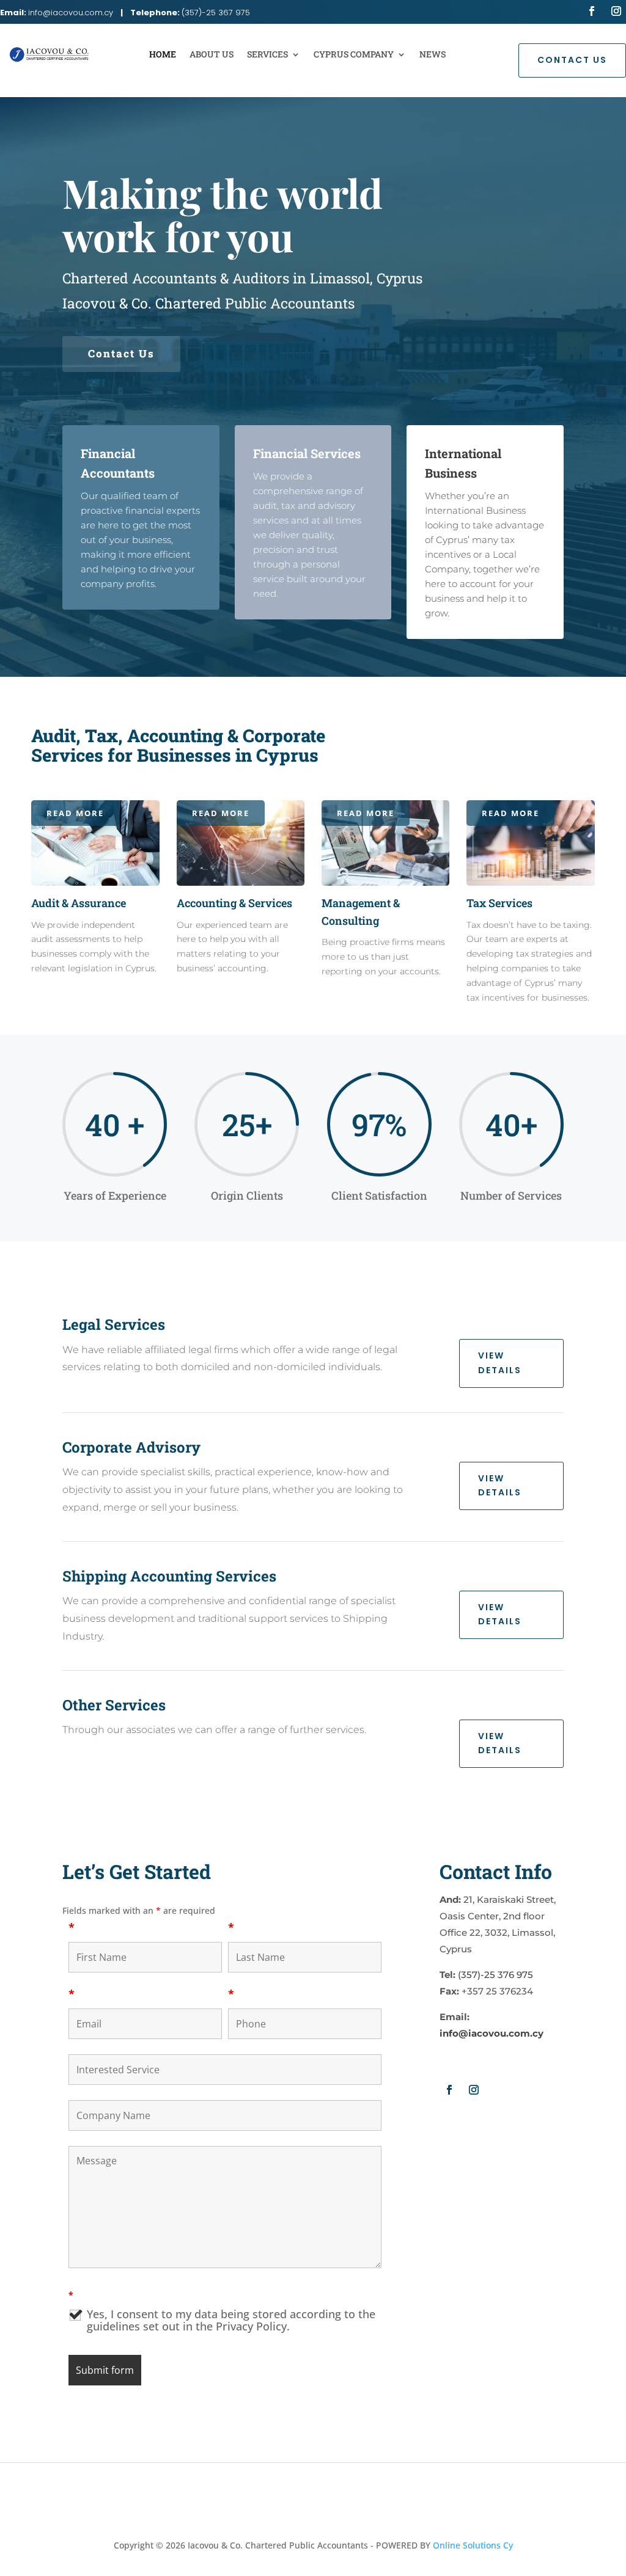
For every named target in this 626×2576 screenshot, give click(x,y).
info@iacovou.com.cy (71, 13)
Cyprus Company (354, 54)
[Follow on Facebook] (592, 11)
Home (163, 54)
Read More (75, 813)
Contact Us (572, 60)
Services (267, 54)
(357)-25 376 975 (495, 1975)
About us (212, 54)
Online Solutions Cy (473, 2545)
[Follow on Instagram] (616, 11)
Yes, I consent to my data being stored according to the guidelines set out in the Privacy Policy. (231, 2320)
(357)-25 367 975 (216, 13)
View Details (500, 1363)
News (433, 54)
